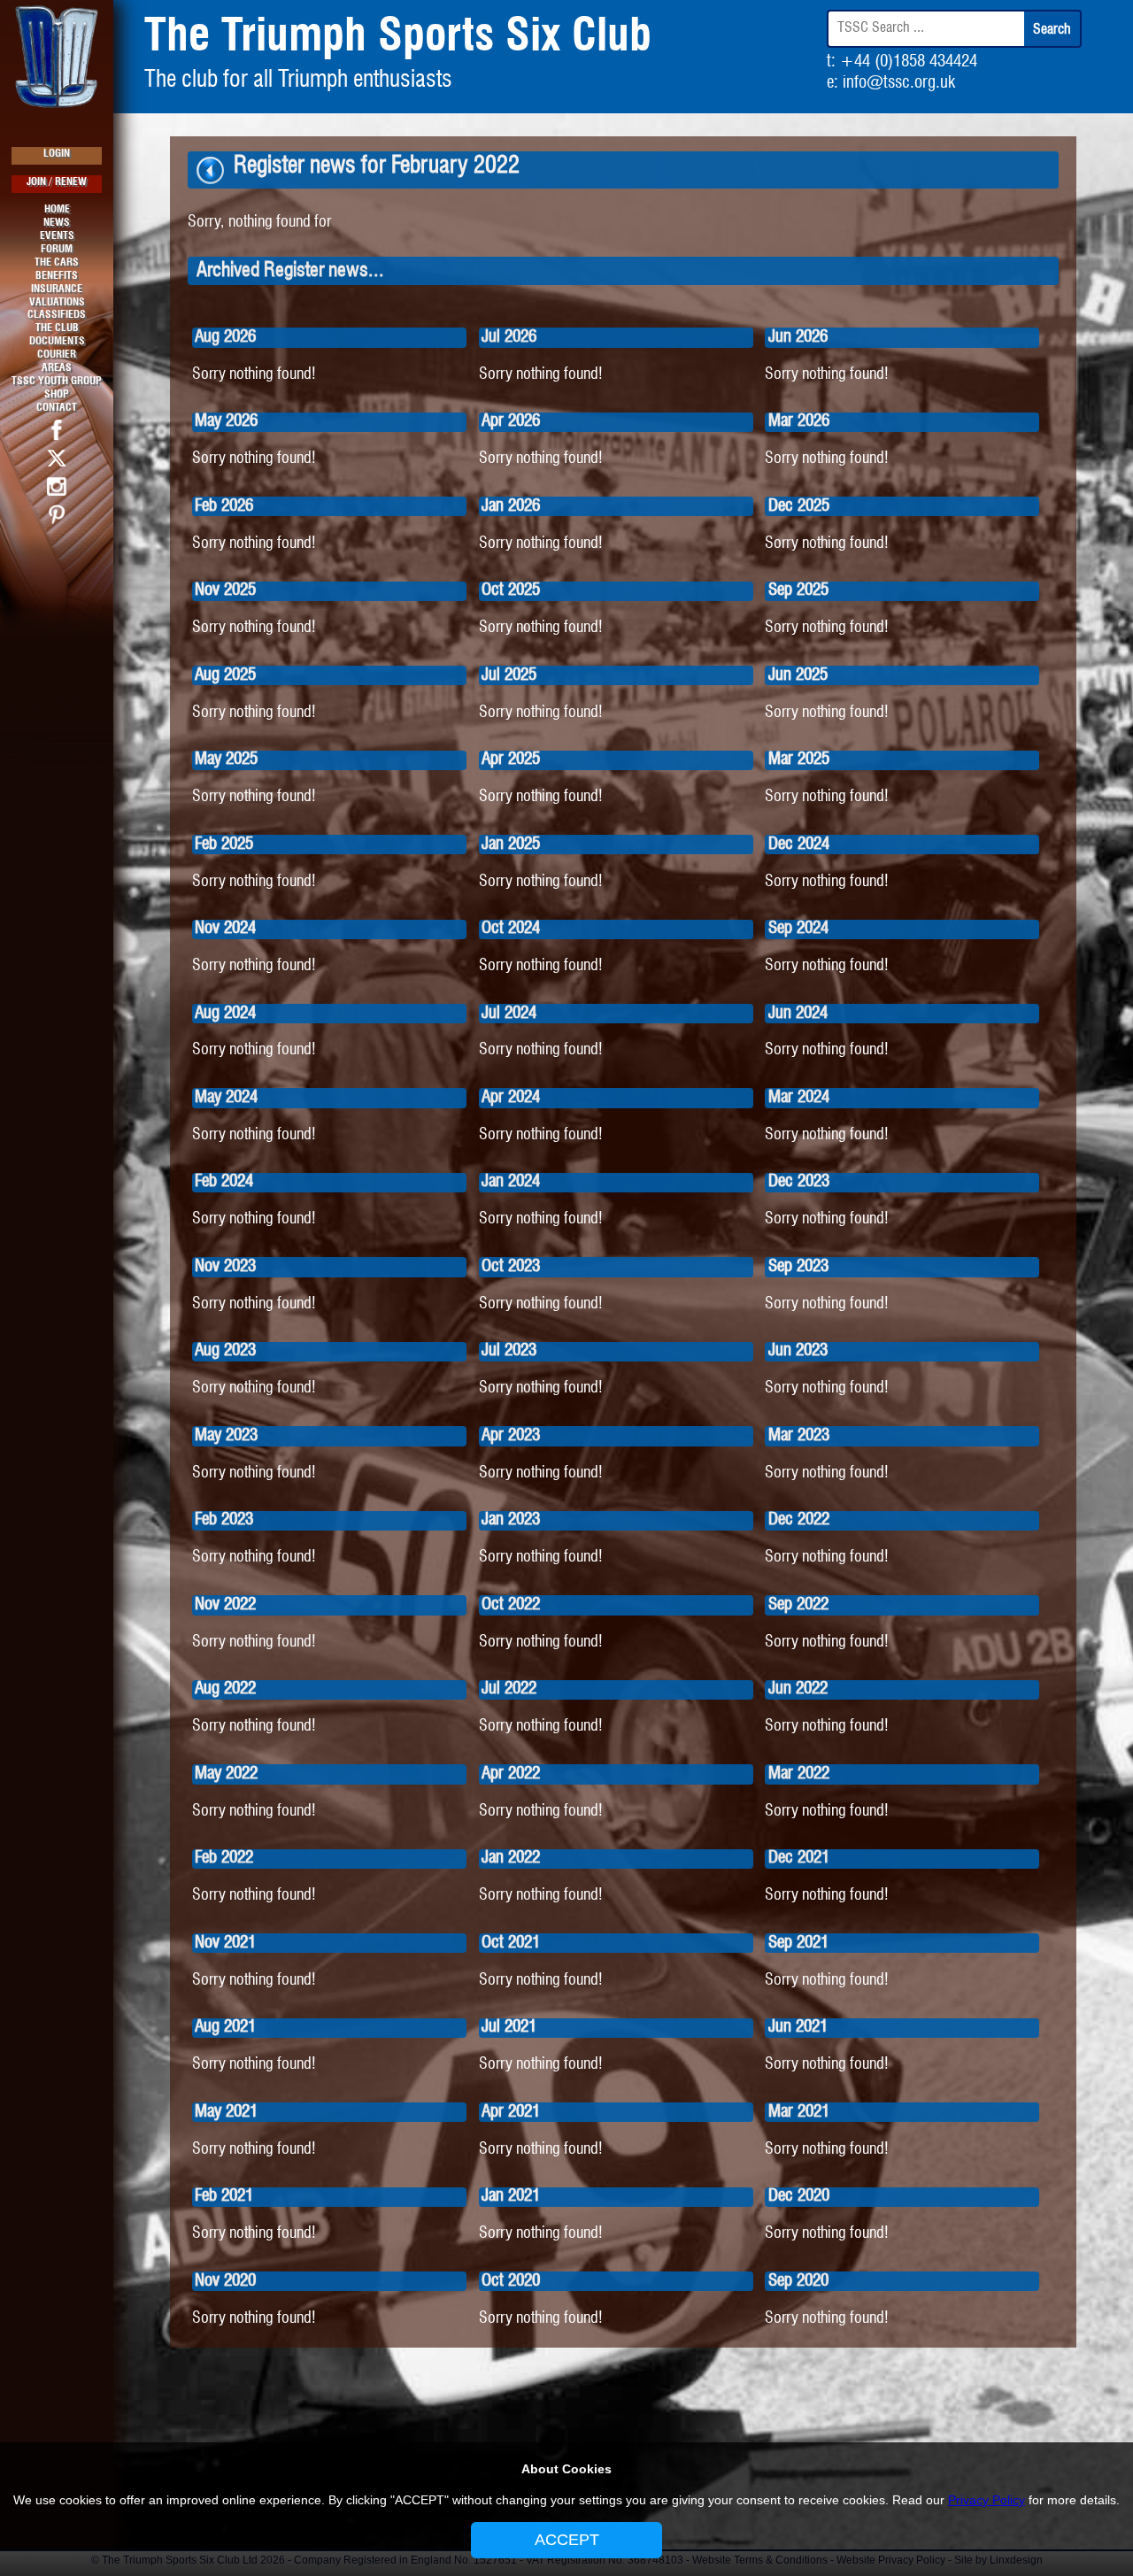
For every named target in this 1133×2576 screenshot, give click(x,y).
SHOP (57, 395)
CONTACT (57, 408)
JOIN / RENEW (57, 182)
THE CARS (57, 263)
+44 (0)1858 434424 (909, 62)
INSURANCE (57, 289)
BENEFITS (57, 276)
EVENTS (57, 236)
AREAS (57, 368)
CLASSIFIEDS (57, 315)
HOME (57, 210)
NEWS (57, 223)
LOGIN (57, 154)
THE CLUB (57, 328)
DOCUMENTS (57, 342)
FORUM (57, 250)
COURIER (57, 355)
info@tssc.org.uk (899, 83)
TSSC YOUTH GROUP (57, 382)
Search (1052, 30)
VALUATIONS (57, 303)
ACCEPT (567, 2540)
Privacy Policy (987, 2500)
